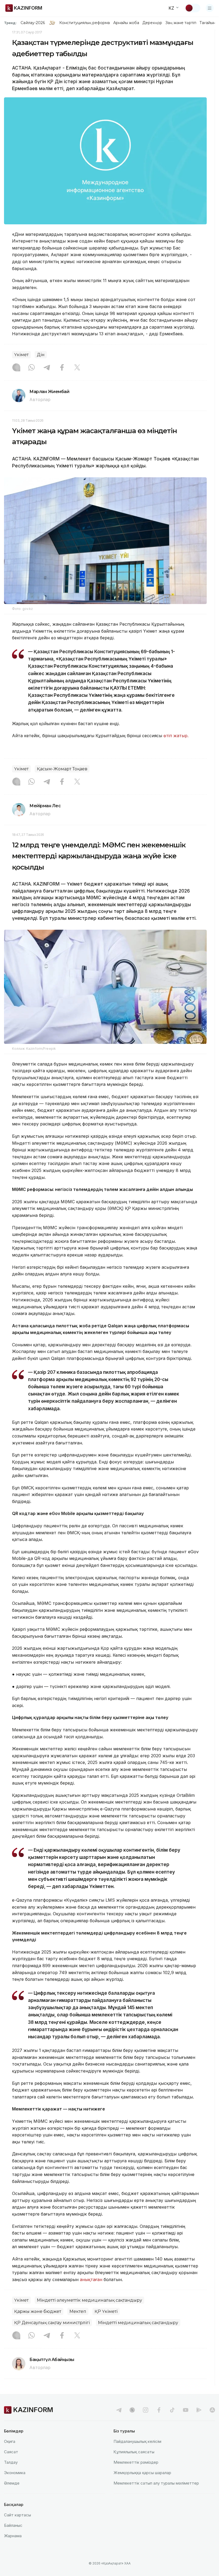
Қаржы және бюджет (38, 2311)
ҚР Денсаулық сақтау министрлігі (52, 2323)
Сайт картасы (17, 2515)
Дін (41, 355)
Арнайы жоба (126, 23)
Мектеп (78, 2311)
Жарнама (13, 2536)
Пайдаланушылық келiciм (137, 2441)
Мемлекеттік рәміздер (136, 2462)
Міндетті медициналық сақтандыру (138, 2323)
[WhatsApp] (32, 368)
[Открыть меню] (210, 8)
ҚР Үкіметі (106, 2311)
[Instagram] (16, 368)
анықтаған (91, 2279)
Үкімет (21, 355)
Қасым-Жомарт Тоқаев (62, 769)
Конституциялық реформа (85, 23)
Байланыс (13, 2525)
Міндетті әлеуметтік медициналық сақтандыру (89, 2300)
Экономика (15, 2473)
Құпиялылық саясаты (134, 2452)
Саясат (11, 2452)
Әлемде (12, 2483)
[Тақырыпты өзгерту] (193, 8)
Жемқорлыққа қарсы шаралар (142, 2473)
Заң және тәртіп (181, 23)
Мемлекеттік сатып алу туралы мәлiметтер (156, 2483)
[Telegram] (47, 368)
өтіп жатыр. (176, 736)
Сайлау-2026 (33, 23)
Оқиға (10, 2441)
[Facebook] (62, 368)
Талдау (11, 2462)
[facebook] (159, 2410)
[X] (77, 368)
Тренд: (10, 23)
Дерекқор (152, 23)
